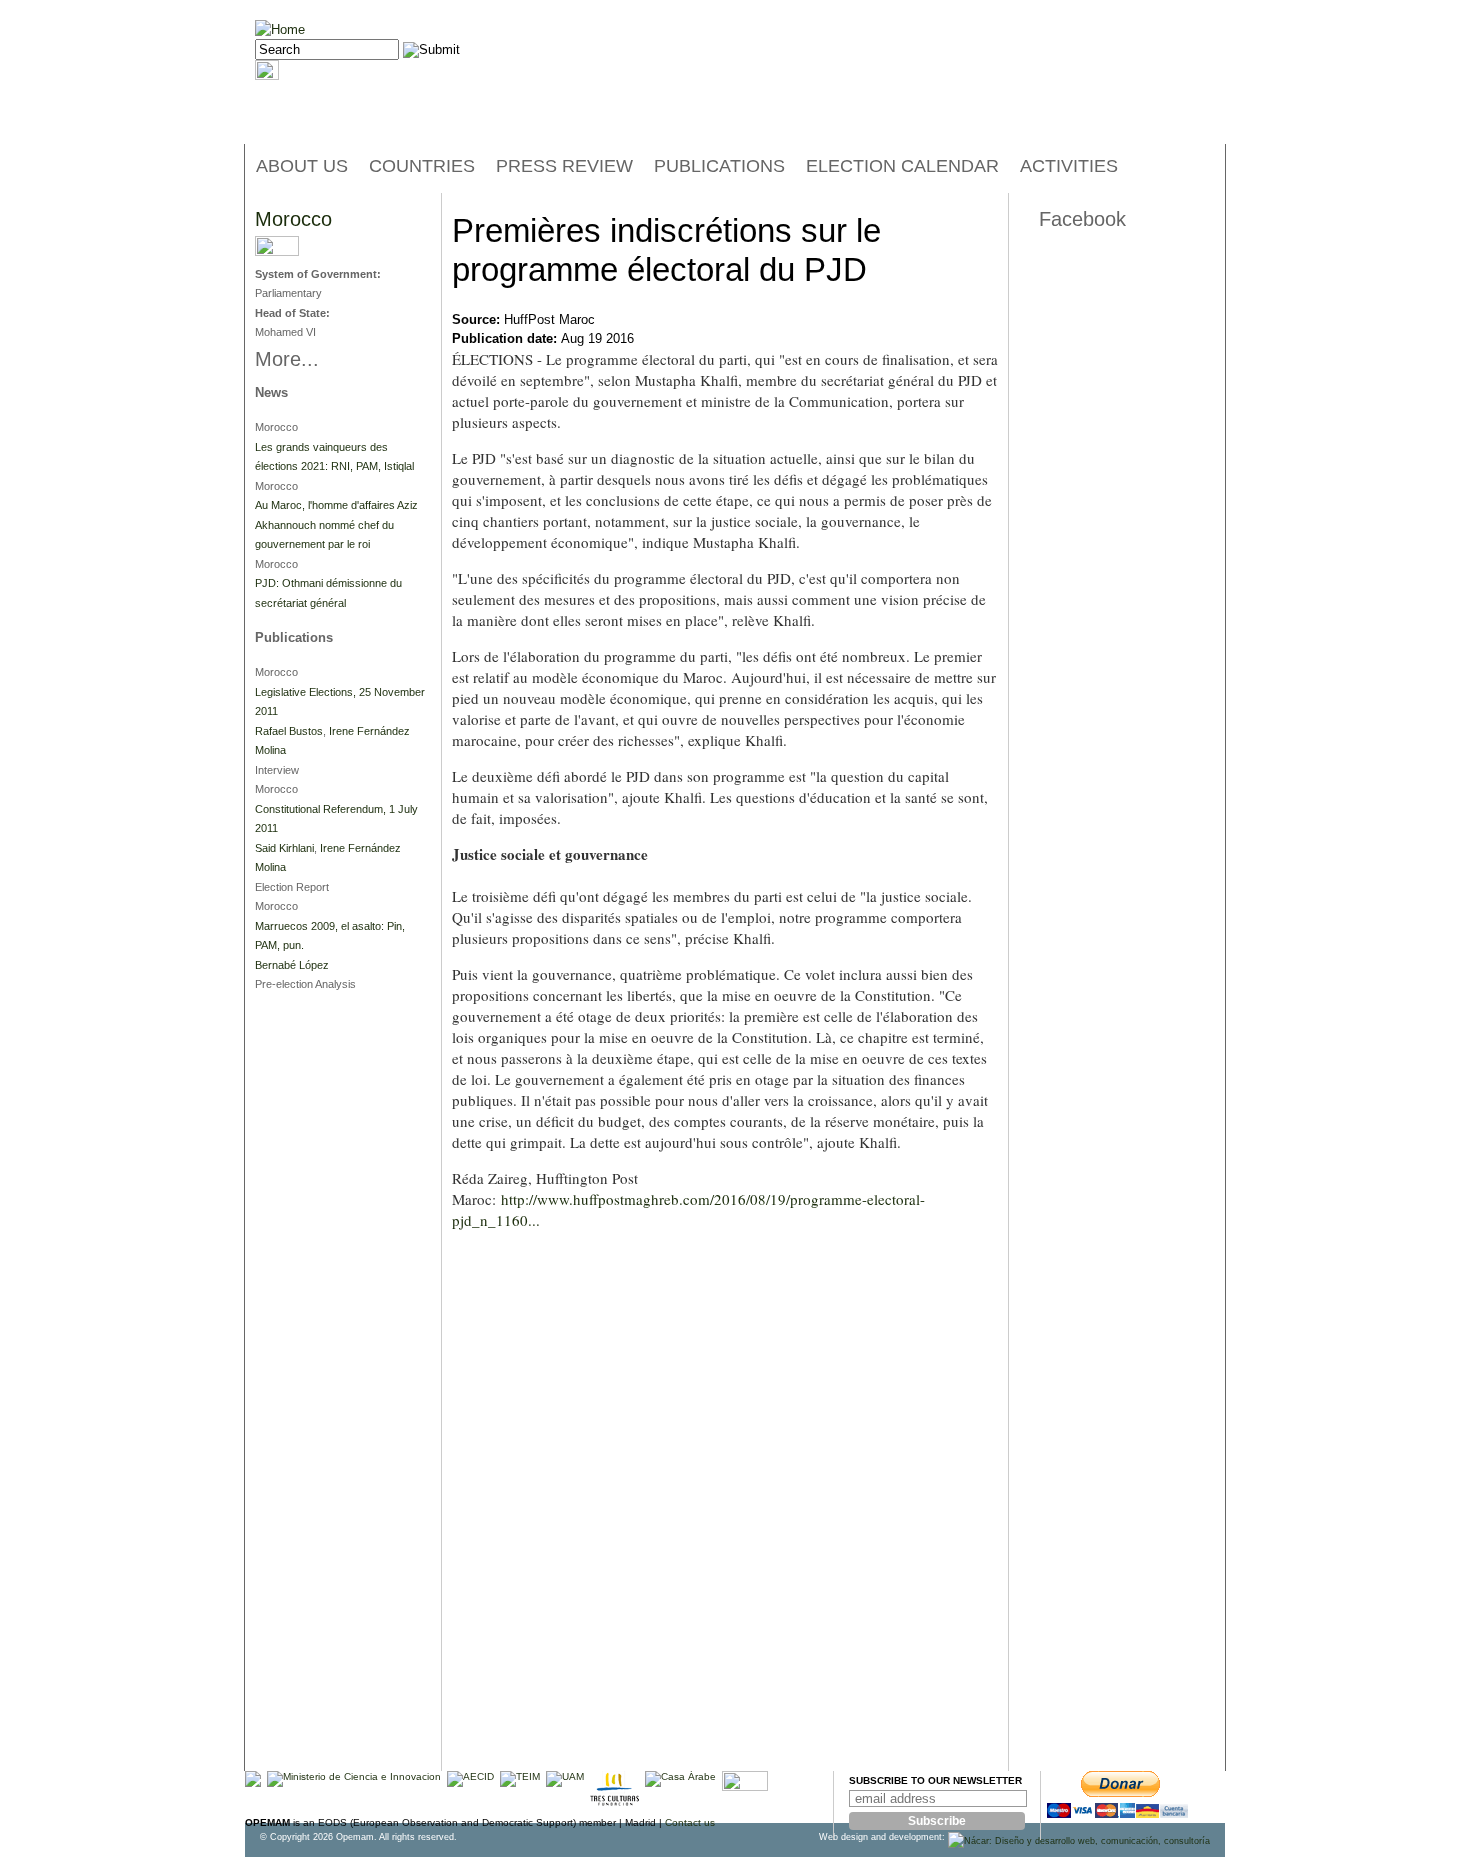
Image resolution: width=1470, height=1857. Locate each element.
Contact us (690, 1822)
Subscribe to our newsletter (935, 1780)
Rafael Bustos (289, 731)
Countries (422, 166)
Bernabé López (292, 965)
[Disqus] (725, 1515)
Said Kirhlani (284, 848)
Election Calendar (902, 166)
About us (302, 166)
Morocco (293, 219)
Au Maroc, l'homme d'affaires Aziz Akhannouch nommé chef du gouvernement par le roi (336, 524)
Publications (719, 166)
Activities (1069, 166)
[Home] (280, 29)
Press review (564, 166)
